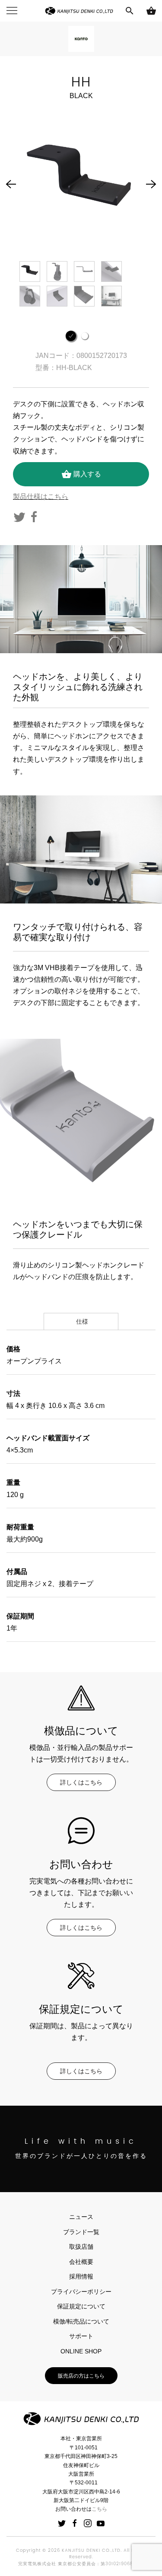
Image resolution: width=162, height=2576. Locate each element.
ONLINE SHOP (81, 2351)
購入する (81, 474)
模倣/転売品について (81, 2321)
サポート (81, 2336)
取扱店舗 (81, 2247)
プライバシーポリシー (81, 2292)
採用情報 (81, 2276)
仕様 (81, 1322)
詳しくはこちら (81, 1782)
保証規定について (81, 2306)
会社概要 (81, 2262)
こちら (99, 2509)
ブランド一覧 (81, 2232)
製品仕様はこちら (41, 496)
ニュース (81, 2217)
